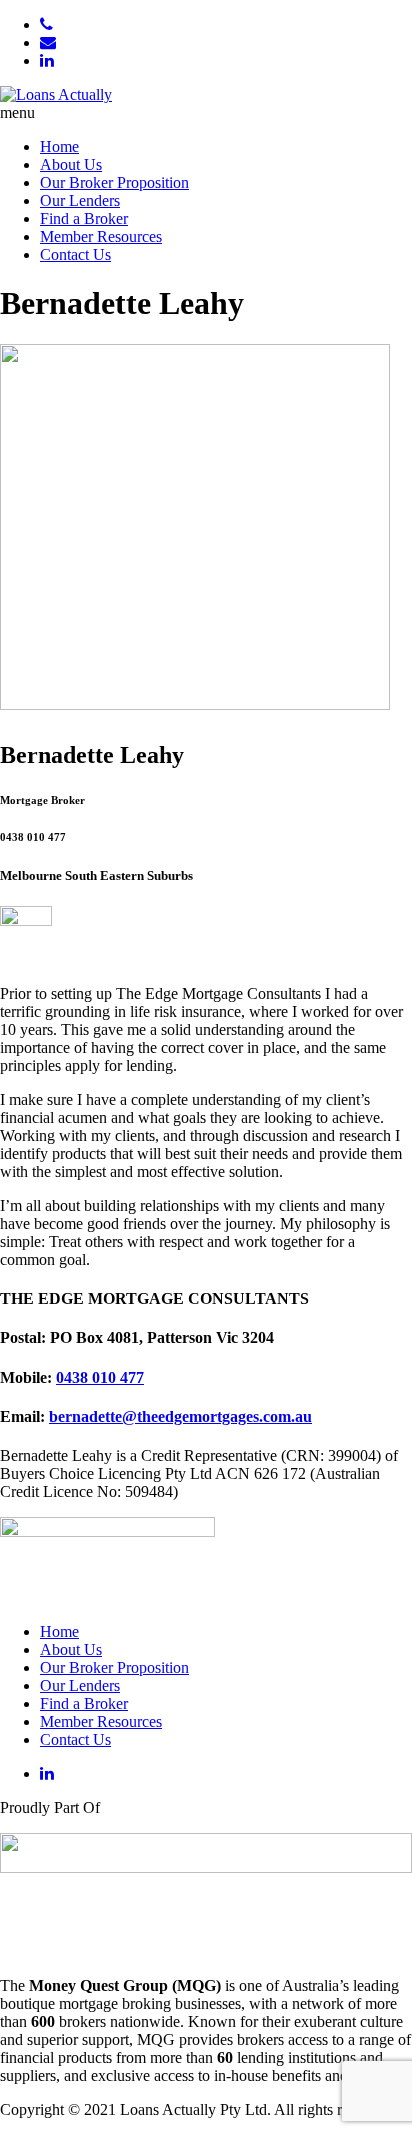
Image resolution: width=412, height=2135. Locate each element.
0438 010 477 (100, 1377)
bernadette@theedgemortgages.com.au (180, 1416)
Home (59, 146)
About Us (71, 164)
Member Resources (101, 236)
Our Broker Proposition (114, 182)
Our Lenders (80, 200)
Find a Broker (84, 218)
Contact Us (75, 254)
